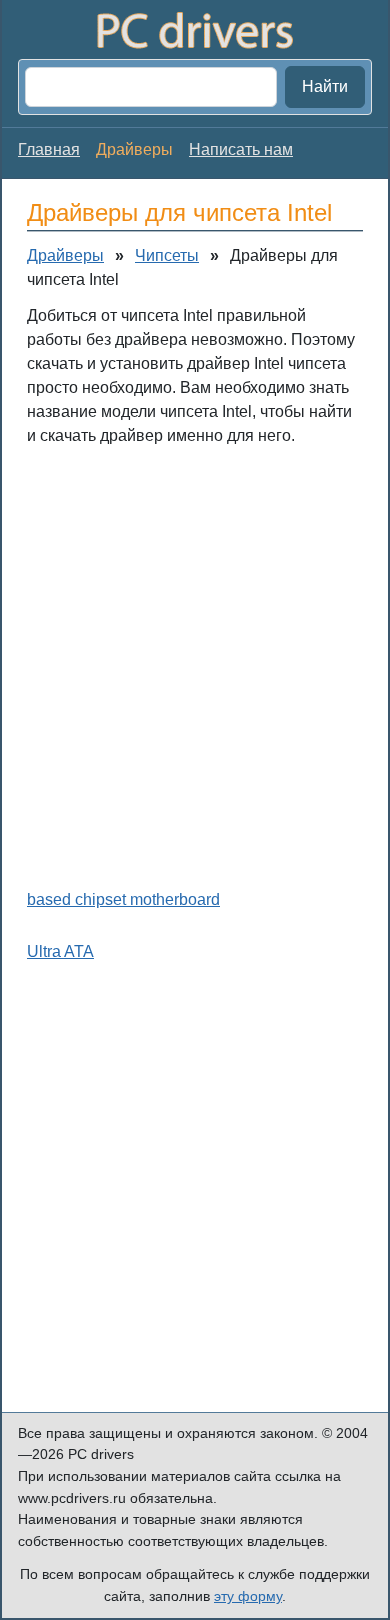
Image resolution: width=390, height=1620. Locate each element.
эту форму (248, 1596)
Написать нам (241, 149)
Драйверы (65, 255)
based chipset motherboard (123, 899)
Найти (325, 86)
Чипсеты (167, 255)
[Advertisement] (195, 663)
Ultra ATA (60, 951)
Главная (49, 149)
